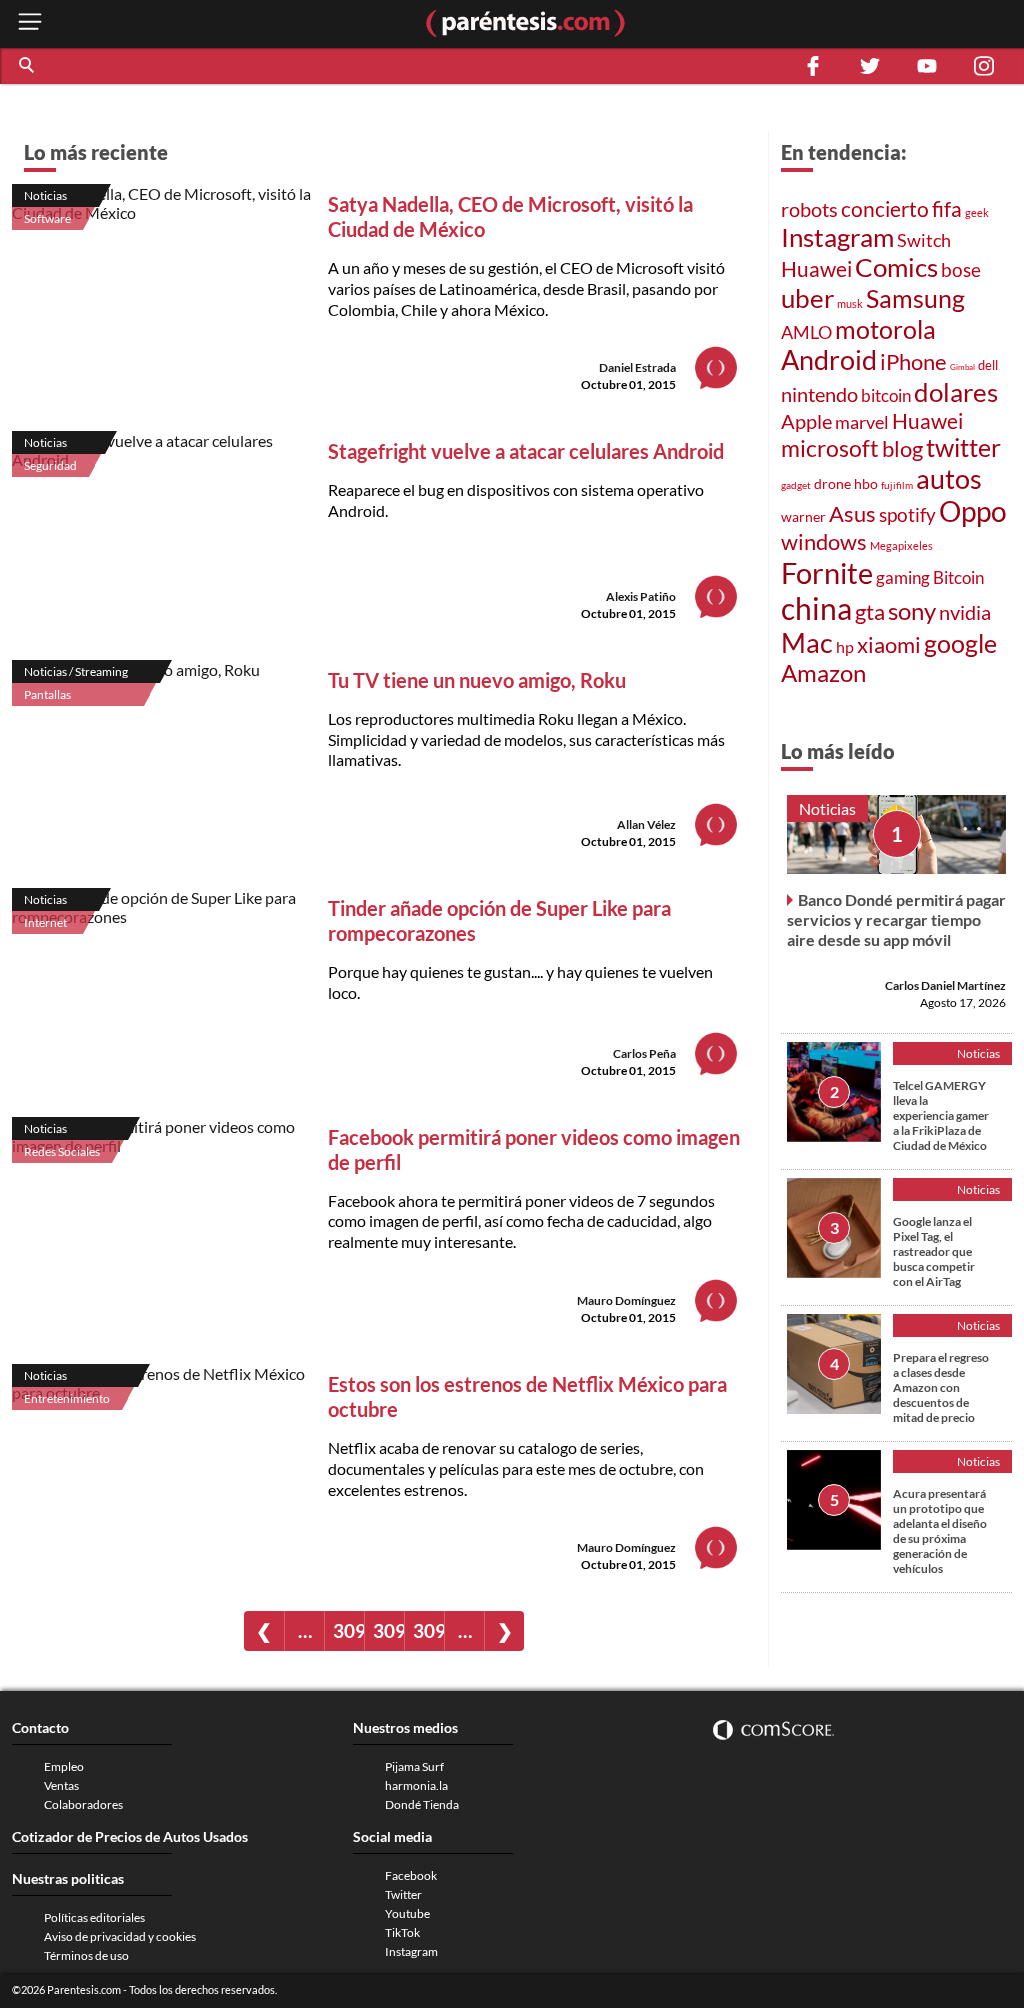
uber (807, 298)
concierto (885, 209)
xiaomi (889, 644)
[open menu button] (30, 23)
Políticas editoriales (94, 1917)
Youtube (407, 1913)
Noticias (45, 195)
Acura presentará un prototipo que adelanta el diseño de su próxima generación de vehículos (940, 1531)
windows (824, 541)
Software (47, 218)
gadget (796, 485)
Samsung (915, 298)
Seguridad (50, 465)
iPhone (913, 361)
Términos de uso (86, 1955)
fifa (947, 209)
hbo (866, 483)
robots (809, 209)
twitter (963, 447)
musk (850, 303)
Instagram (837, 237)
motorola (885, 329)
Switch (924, 240)
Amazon (823, 673)
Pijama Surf (414, 1766)
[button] (28, 66)
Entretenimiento (67, 1398)
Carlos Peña (644, 1053)
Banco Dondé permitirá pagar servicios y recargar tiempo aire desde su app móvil (896, 919)
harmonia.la (416, 1785)
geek (977, 212)
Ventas (61, 1785)
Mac (807, 642)
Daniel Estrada (637, 367)
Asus (852, 513)
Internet (45, 922)
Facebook (411, 1875)
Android (829, 360)
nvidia (965, 612)
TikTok (402, 1932)
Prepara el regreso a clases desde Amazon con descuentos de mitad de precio (941, 1387)
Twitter (403, 1894)
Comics (896, 267)
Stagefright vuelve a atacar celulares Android (526, 451)
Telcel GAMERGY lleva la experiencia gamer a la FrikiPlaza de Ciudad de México (941, 1115)
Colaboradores (83, 1804)
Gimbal (962, 367)
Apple (806, 421)
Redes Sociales (62, 1151)
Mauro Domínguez (626, 1300)
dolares (956, 392)
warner (803, 516)
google (960, 643)
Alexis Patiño (641, 596)
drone (832, 483)
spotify (907, 514)
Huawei (816, 269)
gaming (903, 577)
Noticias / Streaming (76, 671)
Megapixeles (901, 546)
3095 (348, 1630)
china (816, 608)
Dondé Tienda (422, 1804)
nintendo (819, 394)
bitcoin (886, 395)
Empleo (64, 1766)
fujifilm (897, 485)
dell (988, 365)
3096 (388, 1630)
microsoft (830, 448)
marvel (862, 422)
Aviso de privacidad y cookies (120, 1936)
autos (949, 478)
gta (870, 611)
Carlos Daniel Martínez (945, 985)
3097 (428, 1630)
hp (845, 646)
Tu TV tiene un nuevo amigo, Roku (477, 680)
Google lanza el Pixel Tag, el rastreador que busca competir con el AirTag (934, 1251)
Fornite (827, 572)
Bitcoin (958, 577)
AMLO (806, 332)
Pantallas (47, 694)
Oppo (973, 511)
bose (961, 269)
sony (912, 611)
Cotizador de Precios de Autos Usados (130, 1836)
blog (902, 448)
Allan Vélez (646, 824)
